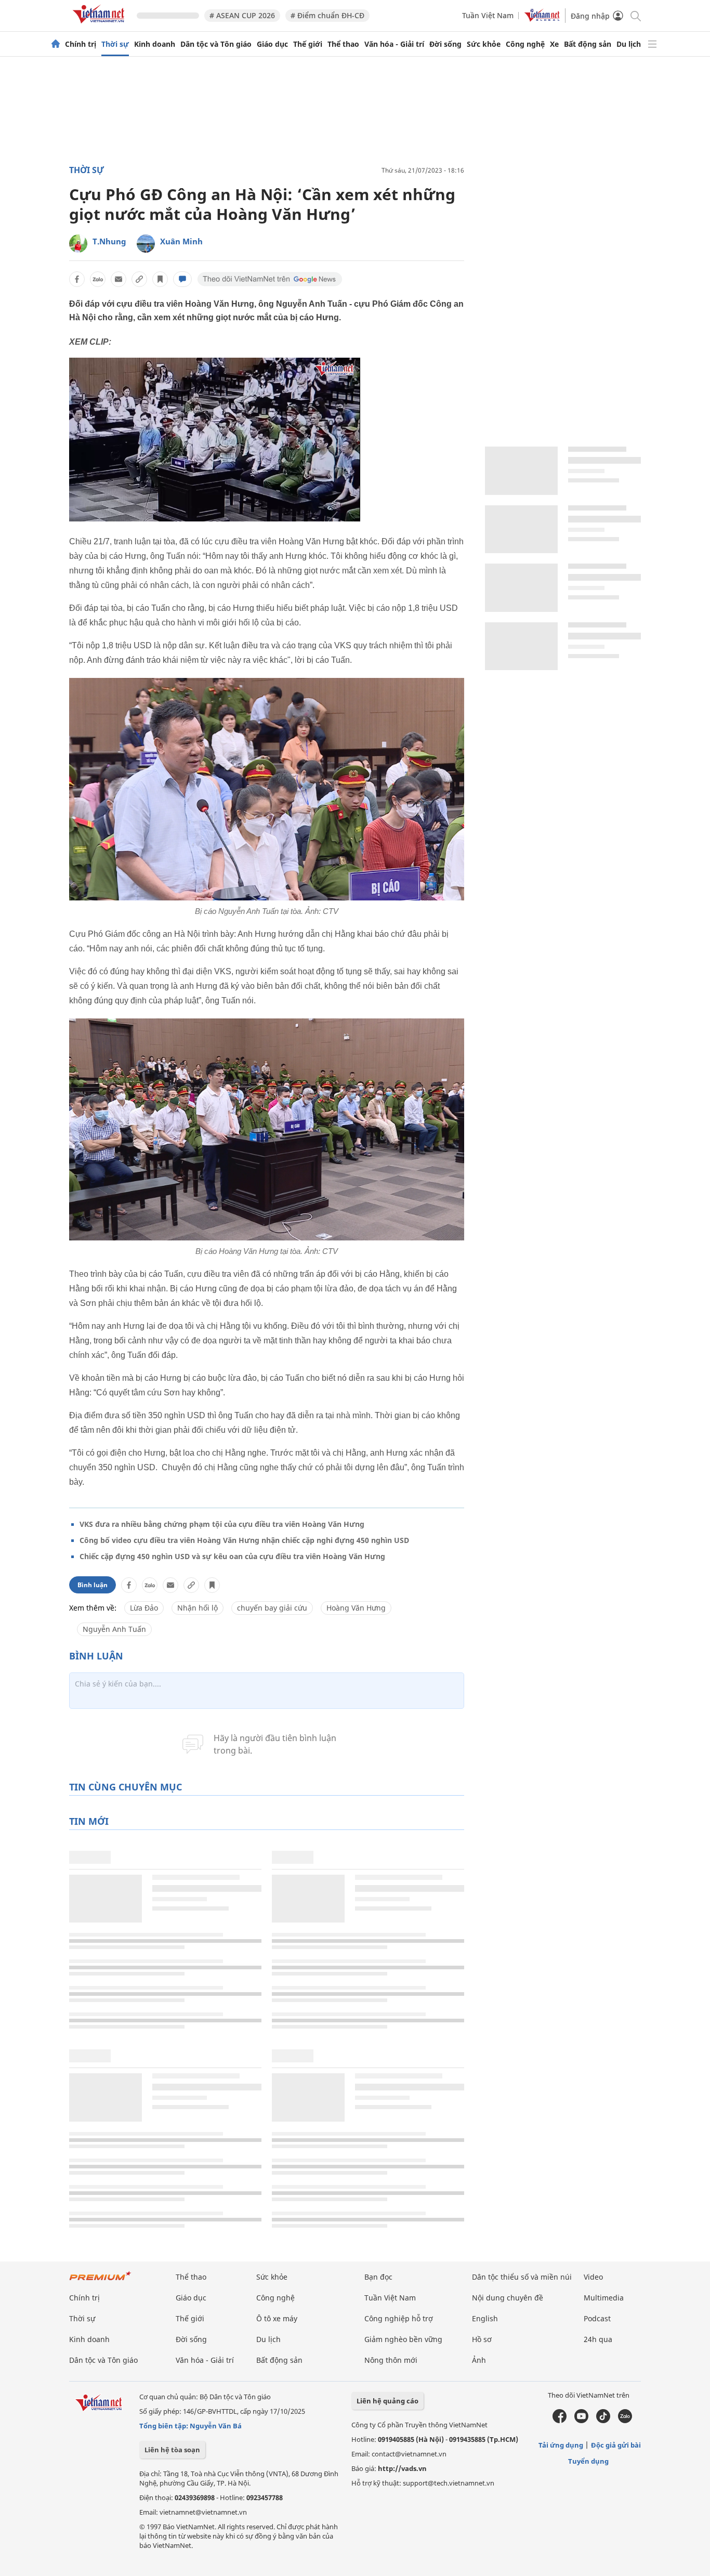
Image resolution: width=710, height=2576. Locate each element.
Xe (554, 44)
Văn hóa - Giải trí (394, 44)
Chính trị (81, 44)
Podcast (597, 2318)
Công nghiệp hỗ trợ (399, 2318)
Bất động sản (588, 44)
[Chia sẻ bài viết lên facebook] (77, 279)
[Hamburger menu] (652, 44)
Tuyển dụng (588, 2461)
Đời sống (445, 44)
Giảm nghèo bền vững (403, 2339)
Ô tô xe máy (277, 2318)
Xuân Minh (181, 241)
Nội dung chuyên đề (508, 2298)
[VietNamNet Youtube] (581, 2421)
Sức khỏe (484, 44)
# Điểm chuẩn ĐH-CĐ (327, 15)
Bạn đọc (378, 2277)
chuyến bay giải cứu (272, 1608)
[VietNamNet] (56, 44)
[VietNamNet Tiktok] (603, 2421)
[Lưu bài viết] (160, 279)
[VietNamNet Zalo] (625, 2421)
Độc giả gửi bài (616, 2445)
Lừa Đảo (144, 1608)
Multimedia (604, 2298)
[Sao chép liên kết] (139, 279)
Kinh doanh (155, 44)
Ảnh (479, 2360)
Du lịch (629, 44)
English (485, 2318)
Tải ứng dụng (561, 2445)
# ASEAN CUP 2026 (242, 15)
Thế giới (308, 44)
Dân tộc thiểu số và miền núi (522, 2277)
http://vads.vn (402, 2468)
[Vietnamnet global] (542, 19)
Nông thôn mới (391, 2360)
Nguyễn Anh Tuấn (114, 1629)
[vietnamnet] (100, 25)
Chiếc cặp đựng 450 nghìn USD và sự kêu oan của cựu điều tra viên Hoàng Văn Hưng (232, 1556)
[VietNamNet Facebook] (560, 2421)
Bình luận (93, 1585)
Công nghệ (525, 44)
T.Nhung (109, 241)
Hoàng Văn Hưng (356, 1608)
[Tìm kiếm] (635, 15)
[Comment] (182, 279)
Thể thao (343, 44)
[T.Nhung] (78, 244)
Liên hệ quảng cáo (387, 2401)
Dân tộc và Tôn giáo (216, 44)
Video (593, 2277)
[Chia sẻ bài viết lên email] (119, 279)
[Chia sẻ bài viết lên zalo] (98, 279)
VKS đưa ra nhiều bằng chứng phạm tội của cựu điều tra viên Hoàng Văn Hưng (222, 1524)
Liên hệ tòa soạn (172, 2450)
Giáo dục (272, 44)
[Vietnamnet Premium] (100, 2281)
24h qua (598, 2339)
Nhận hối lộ (198, 1608)
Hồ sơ (482, 2339)
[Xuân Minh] (146, 244)
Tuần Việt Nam (488, 15)
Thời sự (115, 44)
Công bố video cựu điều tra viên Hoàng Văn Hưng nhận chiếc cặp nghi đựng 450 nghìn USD (244, 1540)
